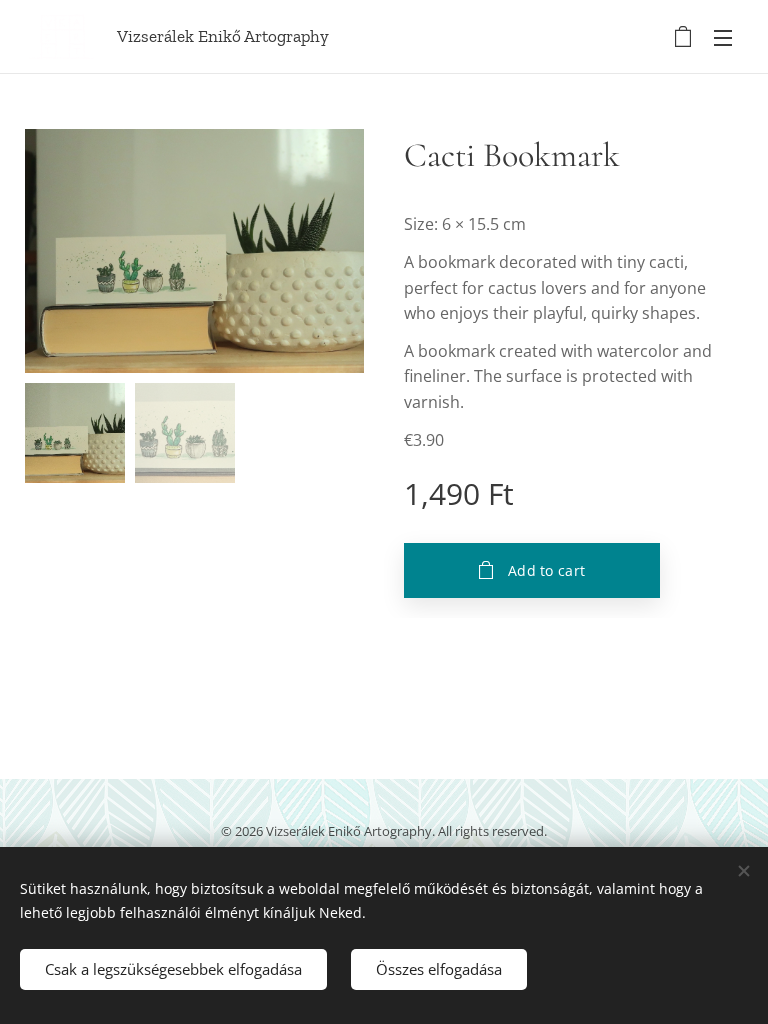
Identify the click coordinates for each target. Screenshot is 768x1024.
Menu (723, 37)
